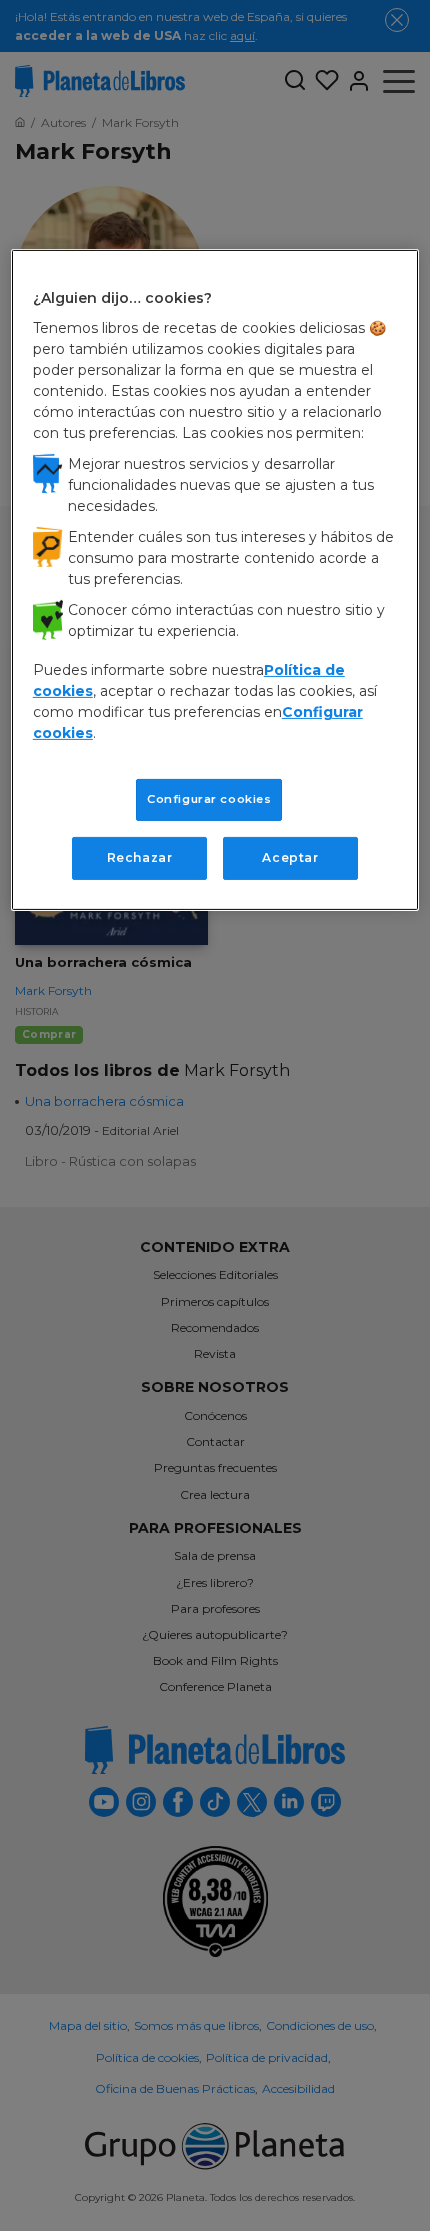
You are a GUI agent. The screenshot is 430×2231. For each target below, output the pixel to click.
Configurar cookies (209, 799)
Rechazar (140, 857)
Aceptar (290, 857)
